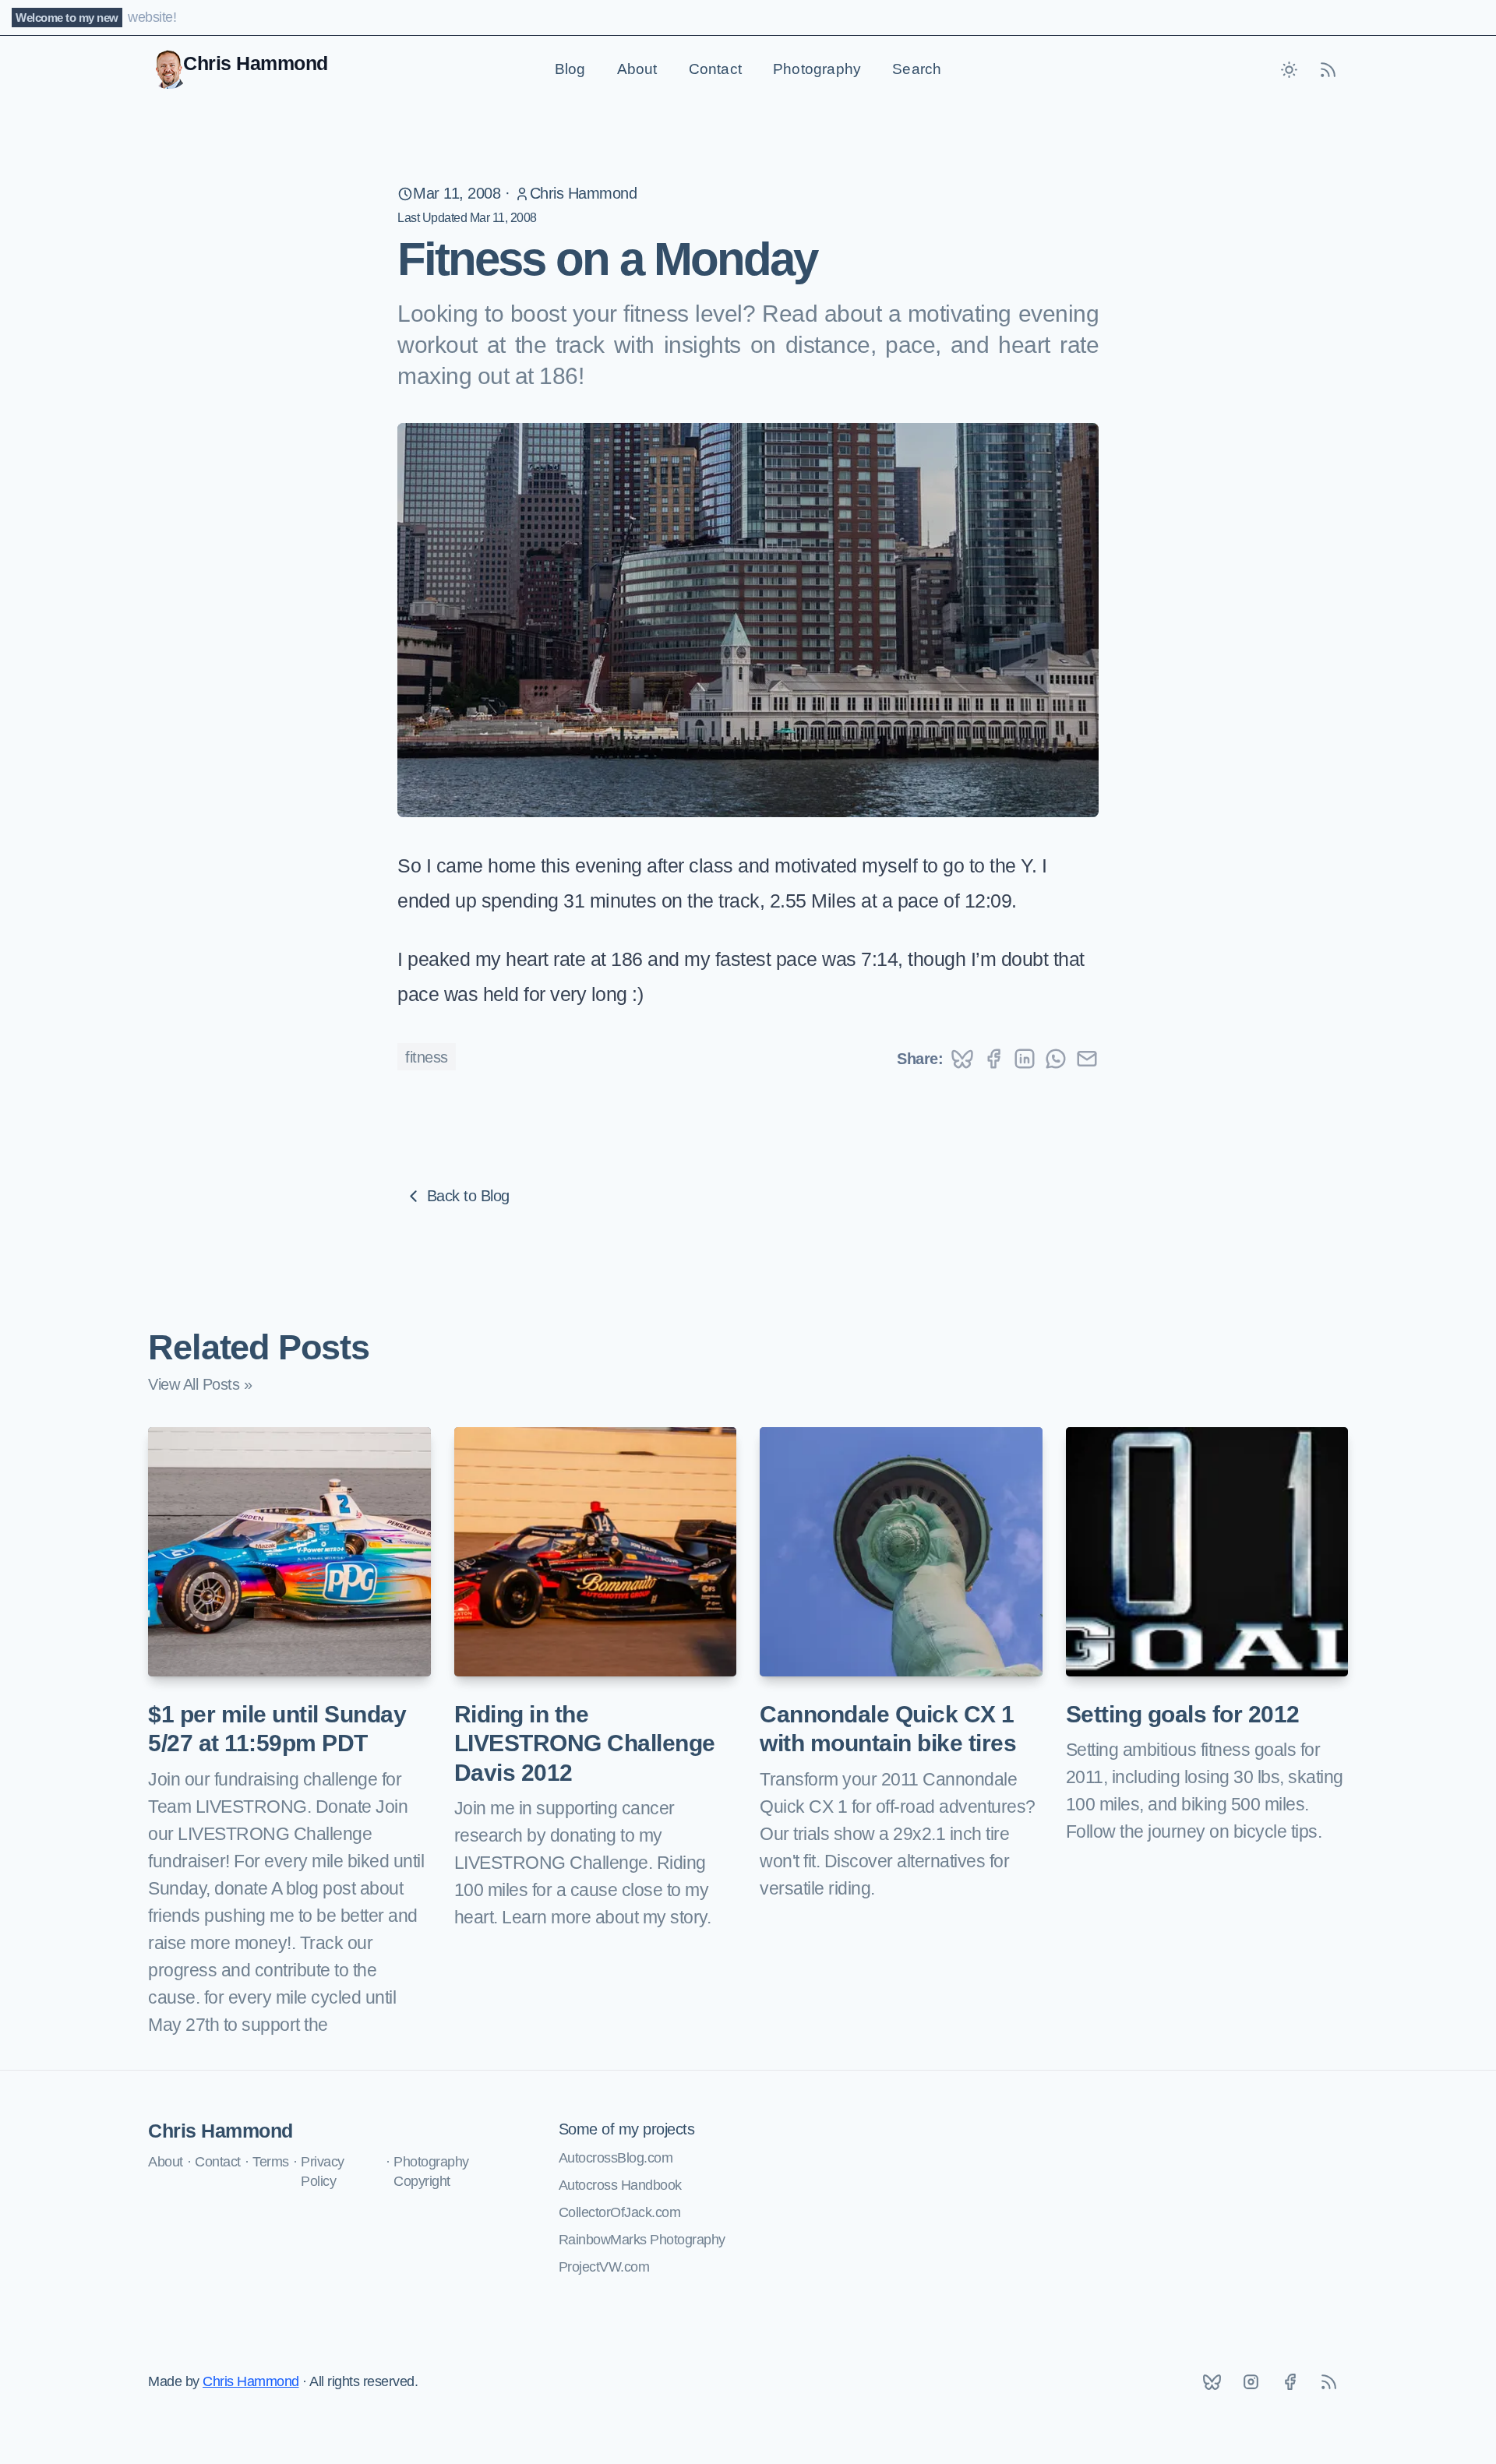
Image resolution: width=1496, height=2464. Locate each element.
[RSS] (1328, 2382)
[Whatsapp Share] (1056, 1059)
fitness (427, 1057)
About (637, 69)
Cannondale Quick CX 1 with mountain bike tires (888, 1729)
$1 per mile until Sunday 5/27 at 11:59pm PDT (277, 1729)
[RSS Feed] (1328, 69)
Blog (570, 69)
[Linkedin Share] (1025, 1059)
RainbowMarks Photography (642, 2240)
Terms (271, 2162)
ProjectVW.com (604, 2267)
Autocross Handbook (620, 2185)
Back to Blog (468, 1196)
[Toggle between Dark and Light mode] (1290, 69)
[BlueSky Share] (962, 1059)
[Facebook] (1290, 2382)
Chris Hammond (584, 193)
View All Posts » (200, 1384)
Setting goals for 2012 (1183, 1714)
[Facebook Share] (993, 1059)
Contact (715, 69)
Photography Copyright (431, 2171)
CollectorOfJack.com (620, 2212)
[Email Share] (1087, 1059)
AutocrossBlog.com (616, 2158)
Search (917, 69)
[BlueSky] (1212, 2382)
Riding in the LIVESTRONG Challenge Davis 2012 (585, 1743)
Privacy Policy (323, 2171)
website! (152, 17)
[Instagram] (1251, 2382)
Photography (817, 69)
